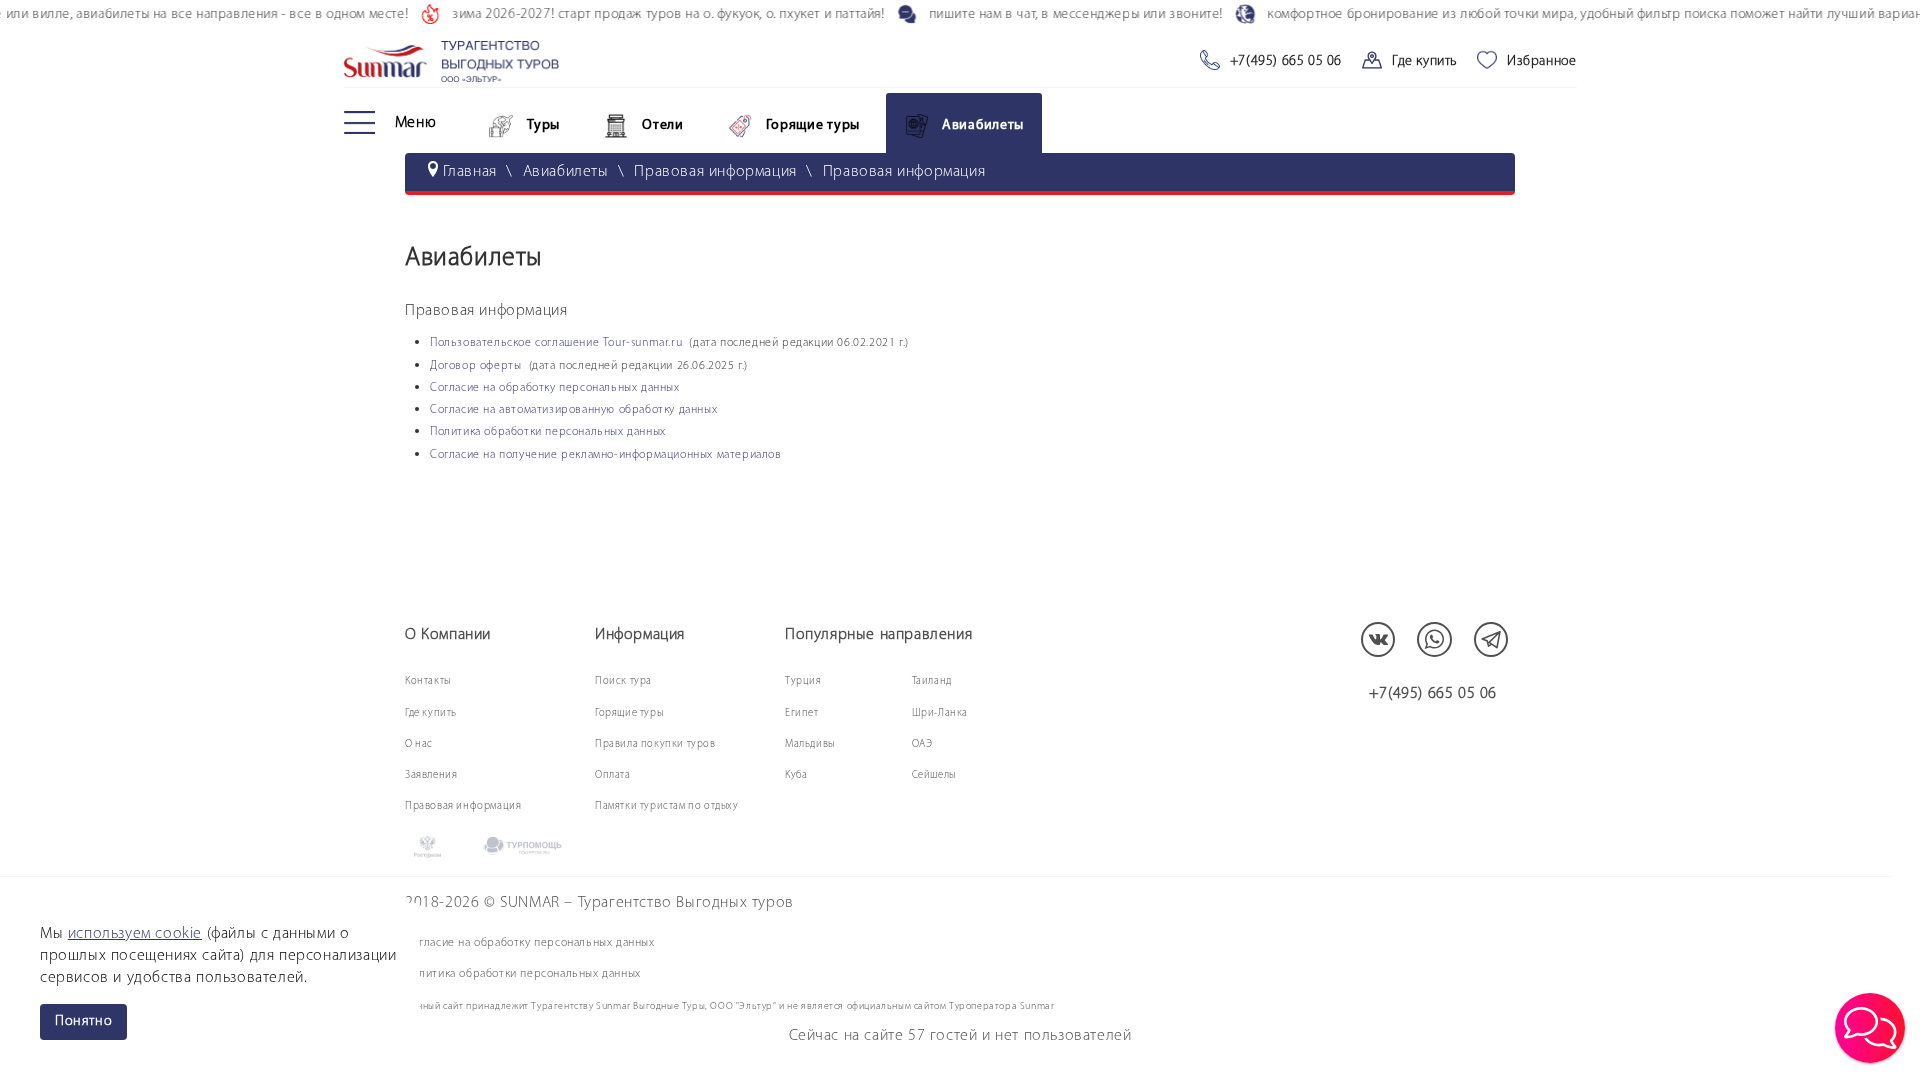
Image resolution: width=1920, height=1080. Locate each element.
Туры (543, 125)
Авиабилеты (983, 125)
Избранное (1541, 61)
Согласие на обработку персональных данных (555, 388)
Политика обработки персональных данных (548, 432)
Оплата (613, 775)
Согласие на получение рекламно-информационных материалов (606, 455)
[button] (1870, 1028)
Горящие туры (813, 125)
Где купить (1424, 61)
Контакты (428, 681)
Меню (416, 123)
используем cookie (135, 934)
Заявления (431, 775)
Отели (663, 125)
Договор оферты (477, 366)
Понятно (83, 1021)
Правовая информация (463, 806)
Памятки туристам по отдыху (667, 806)
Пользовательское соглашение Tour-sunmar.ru (556, 343)
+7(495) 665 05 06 (1286, 61)
